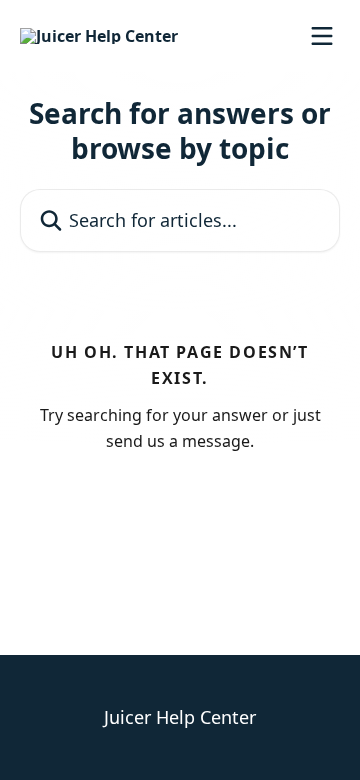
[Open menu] (322, 36)
